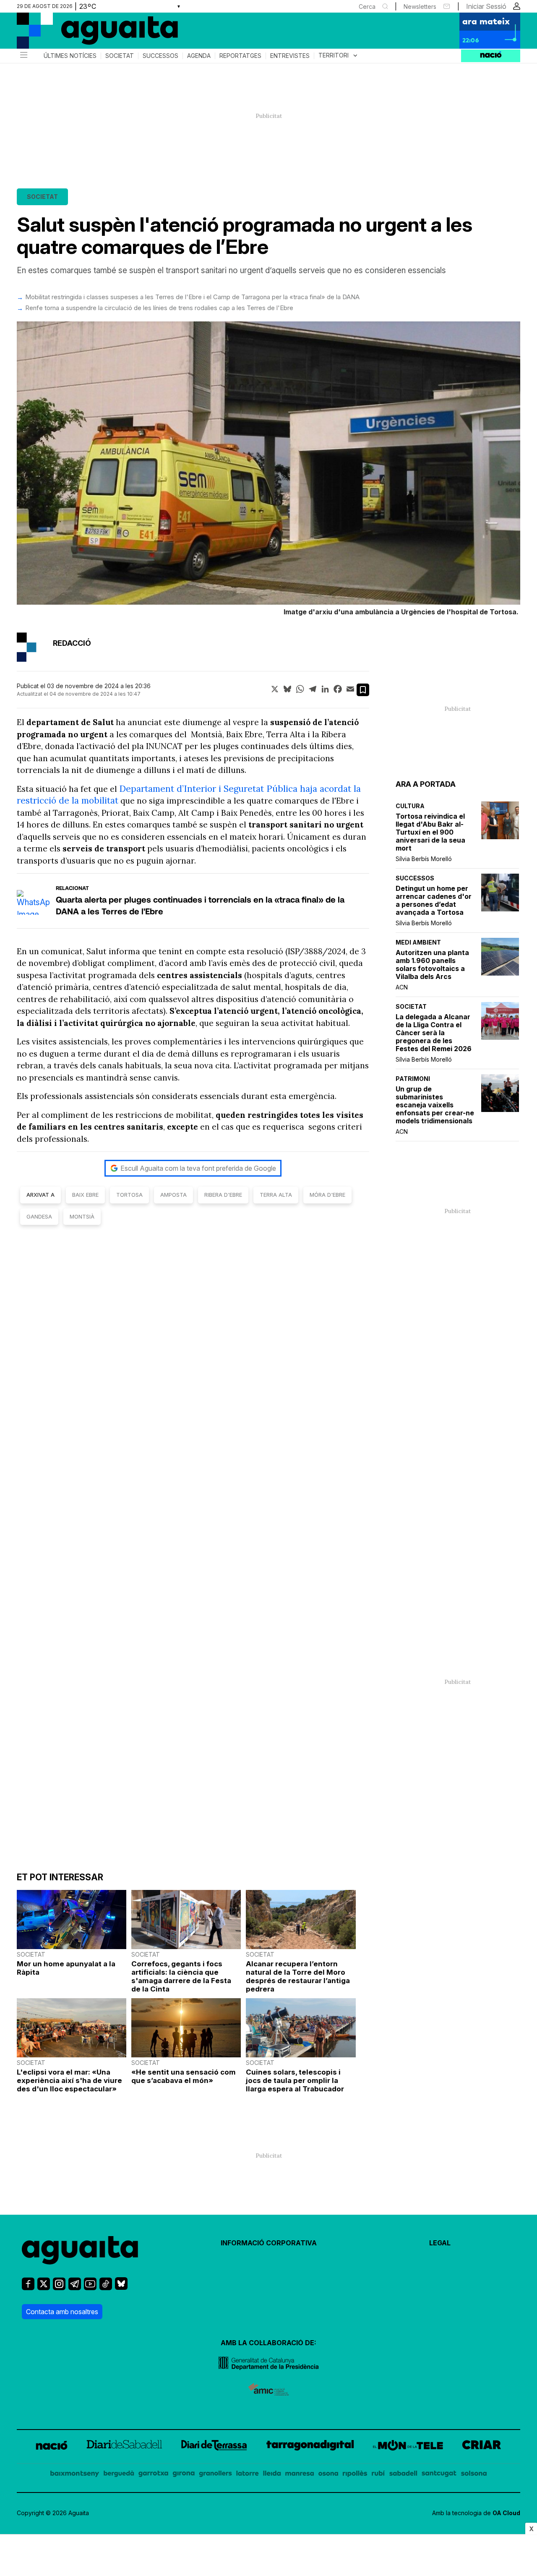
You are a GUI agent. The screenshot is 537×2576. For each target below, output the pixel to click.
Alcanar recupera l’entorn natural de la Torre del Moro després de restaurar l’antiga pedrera (298, 1976)
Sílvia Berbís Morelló (424, 859)
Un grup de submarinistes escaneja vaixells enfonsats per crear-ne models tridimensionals (435, 1105)
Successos (160, 56)
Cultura (410, 806)
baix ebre (85, 1195)
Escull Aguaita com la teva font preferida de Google (198, 1168)
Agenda (199, 56)
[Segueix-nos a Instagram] (59, 2288)
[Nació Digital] (99, 34)
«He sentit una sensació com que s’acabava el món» (184, 2076)
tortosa (129, 1195)
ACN (402, 987)
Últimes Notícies (70, 56)
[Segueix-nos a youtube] (90, 2288)
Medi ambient (418, 942)
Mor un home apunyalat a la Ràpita (66, 1968)
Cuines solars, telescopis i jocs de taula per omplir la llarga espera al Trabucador (295, 2080)
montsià (82, 1216)
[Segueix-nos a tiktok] (106, 2288)
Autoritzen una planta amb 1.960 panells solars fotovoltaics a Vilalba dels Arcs (432, 965)
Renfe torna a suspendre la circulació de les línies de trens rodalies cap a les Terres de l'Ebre (159, 308)
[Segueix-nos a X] (44, 2288)
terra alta (276, 1195)
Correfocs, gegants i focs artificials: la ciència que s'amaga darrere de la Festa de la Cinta (181, 1976)
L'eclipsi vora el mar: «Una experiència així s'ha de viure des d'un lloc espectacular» (69, 2080)
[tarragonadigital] (310, 2447)
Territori (339, 56)
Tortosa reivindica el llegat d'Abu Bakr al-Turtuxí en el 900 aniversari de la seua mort (430, 832)
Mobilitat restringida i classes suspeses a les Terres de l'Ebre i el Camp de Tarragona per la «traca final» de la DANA (192, 297)
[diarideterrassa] (214, 2447)
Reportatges (240, 56)
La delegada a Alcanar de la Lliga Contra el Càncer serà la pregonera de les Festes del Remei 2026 (434, 1033)
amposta (173, 1195)
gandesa (39, 1216)
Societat (120, 56)
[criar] (482, 2447)
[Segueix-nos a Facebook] (28, 2288)
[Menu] (23, 56)
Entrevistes (290, 56)
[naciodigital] (52, 2447)
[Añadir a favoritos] (363, 690)
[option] (268, 470)
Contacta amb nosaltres (62, 2312)
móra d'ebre (327, 1195)
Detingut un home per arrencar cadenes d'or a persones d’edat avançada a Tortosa (434, 900)
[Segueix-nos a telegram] (75, 2288)
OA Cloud (506, 2513)
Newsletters (420, 7)
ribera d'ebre (223, 1195)
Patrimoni (413, 1079)
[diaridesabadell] (124, 2447)
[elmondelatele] (408, 2447)
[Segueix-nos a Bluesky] (121, 2287)
